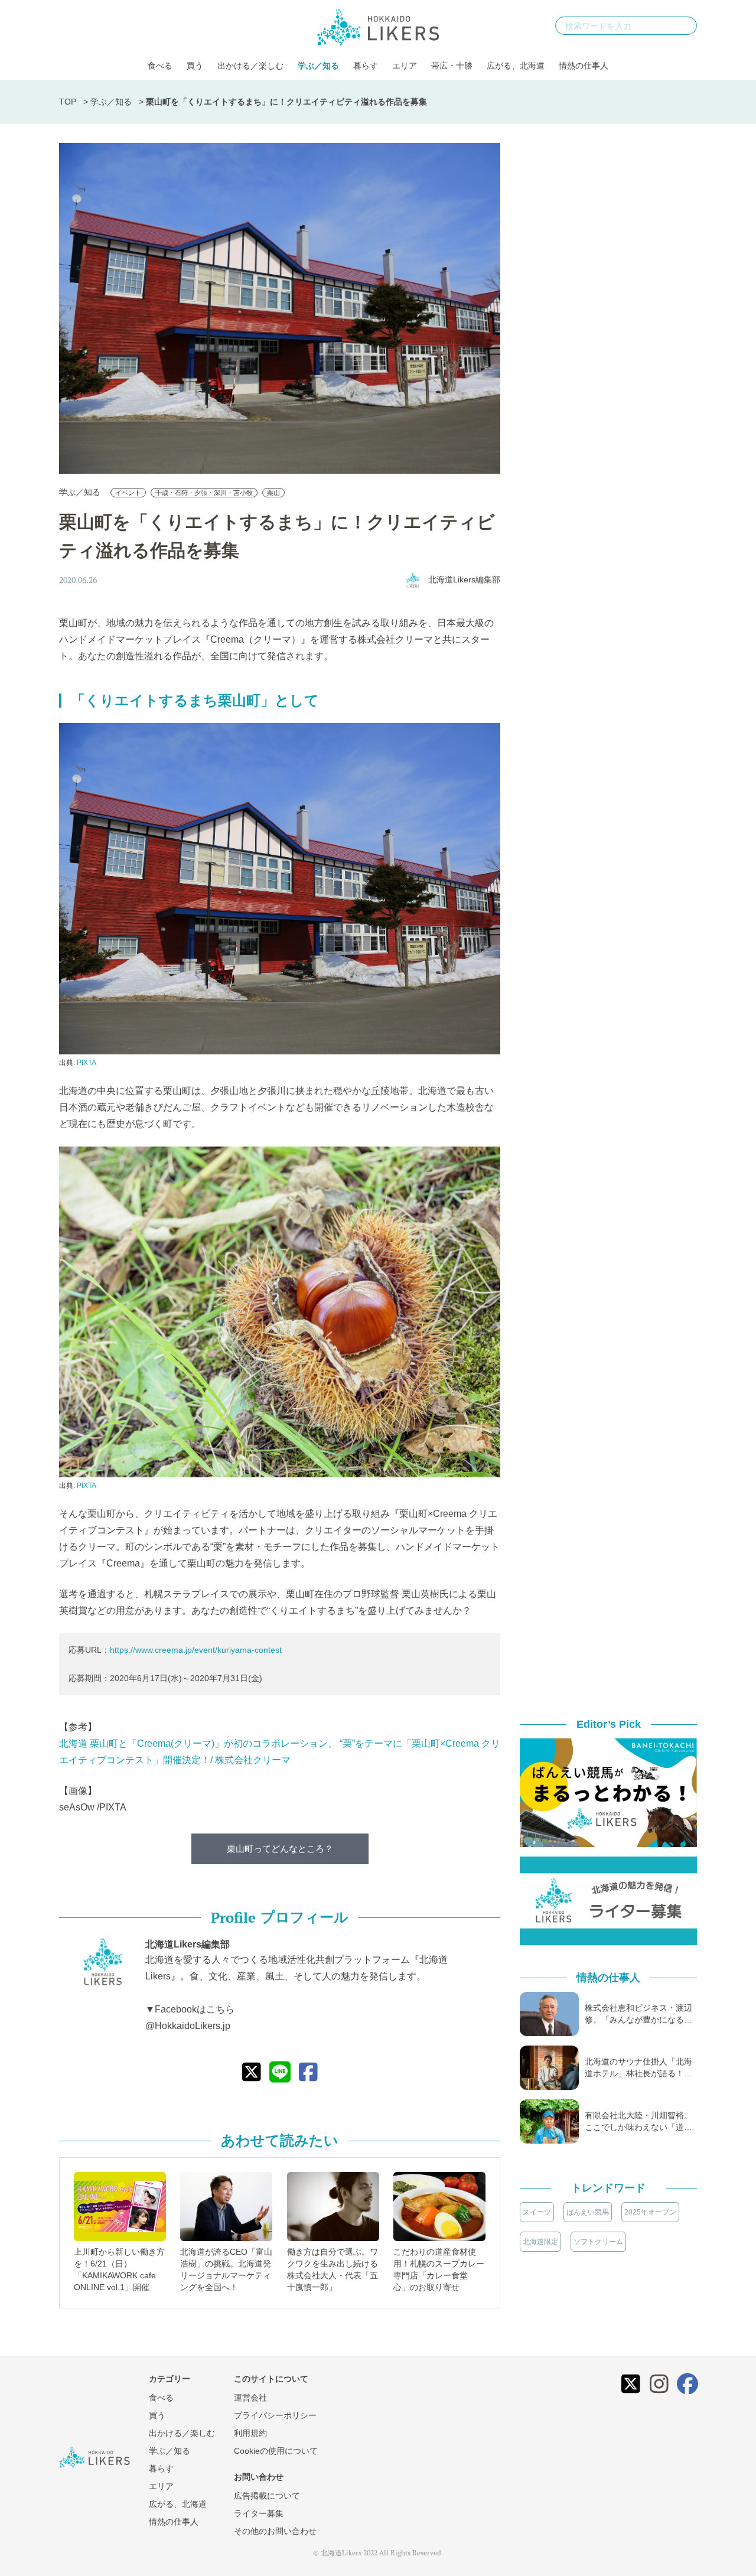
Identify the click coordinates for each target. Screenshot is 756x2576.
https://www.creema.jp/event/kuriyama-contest (196, 1650)
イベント (128, 493)
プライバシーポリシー (275, 2415)
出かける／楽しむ (250, 66)
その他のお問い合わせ (275, 2531)
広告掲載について (267, 2496)
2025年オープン (650, 2212)
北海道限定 (540, 2242)
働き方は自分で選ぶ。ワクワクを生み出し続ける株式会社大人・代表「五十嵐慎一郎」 (333, 2269)
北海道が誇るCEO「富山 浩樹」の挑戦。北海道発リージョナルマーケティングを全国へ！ (226, 2269)
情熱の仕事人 (584, 66)
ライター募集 (259, 2513)
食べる (160, 66)
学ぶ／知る (318, 66)
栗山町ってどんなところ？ (280, 1849)
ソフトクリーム (598, 2242)
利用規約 (250, 2433)
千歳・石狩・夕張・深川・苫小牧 (204, 493)
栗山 (273, 493)
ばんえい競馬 (588, 2212)
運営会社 (250, 2398)
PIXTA (87, 1063)
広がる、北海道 (516, 66)
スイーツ (537, 2212)
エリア (405, 66)
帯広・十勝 (452, 66)
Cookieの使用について (276, 2451)
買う (195, 66)
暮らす (366, 66)
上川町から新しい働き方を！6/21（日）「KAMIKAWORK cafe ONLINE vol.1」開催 (119, 2269)
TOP (68, 102)
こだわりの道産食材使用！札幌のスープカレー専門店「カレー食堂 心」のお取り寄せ (439, 2269)
